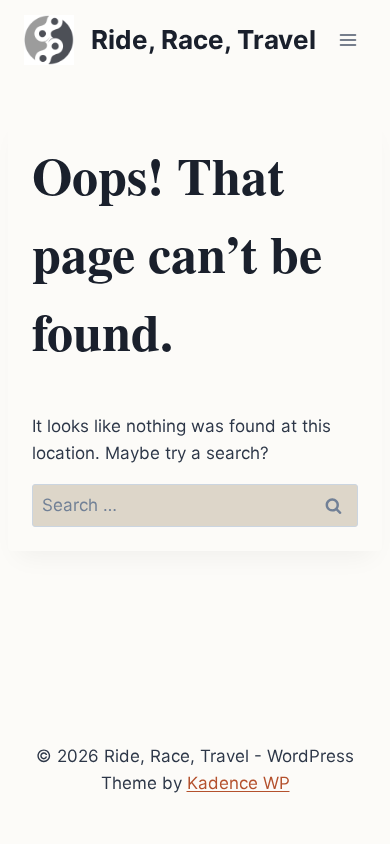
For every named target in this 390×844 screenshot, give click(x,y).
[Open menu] (347, 39)
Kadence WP (238, 783)
